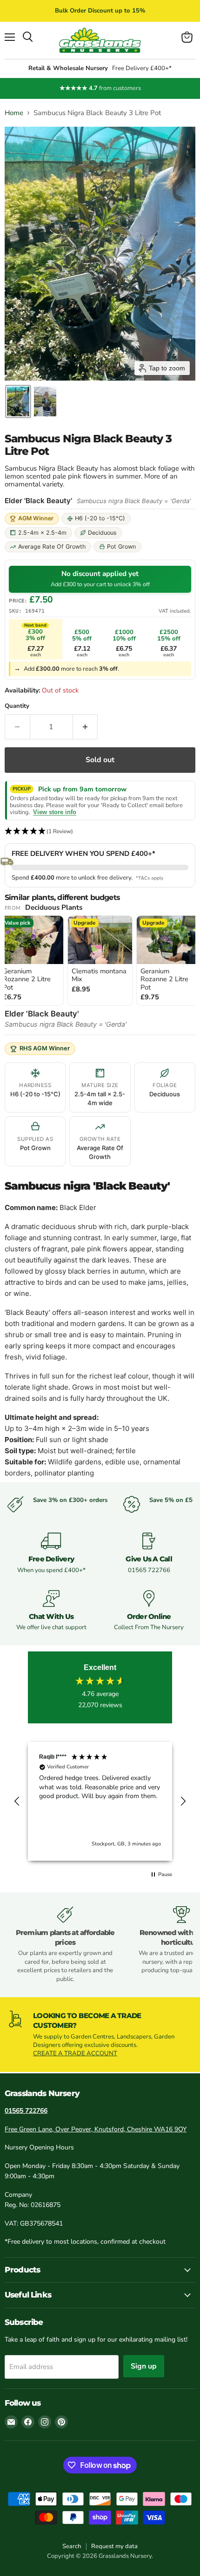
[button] (18, 401)
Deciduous (102, 533)
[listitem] (100, 960)
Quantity (17, 706)
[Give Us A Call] (149, 1553)
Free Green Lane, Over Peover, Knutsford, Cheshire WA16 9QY (96, 2129)
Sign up (144, 2366)
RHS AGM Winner (45, 1048)
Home (14, 113)
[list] (100, 961)
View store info (55, 812)
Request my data (114, 2546)
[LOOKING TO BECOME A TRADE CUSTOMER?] (100, 2034)
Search (72, 2546)
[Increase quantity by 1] (86, 727)
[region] (100, 1801)
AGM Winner (36, 518)
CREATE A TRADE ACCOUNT (75, 2053)
